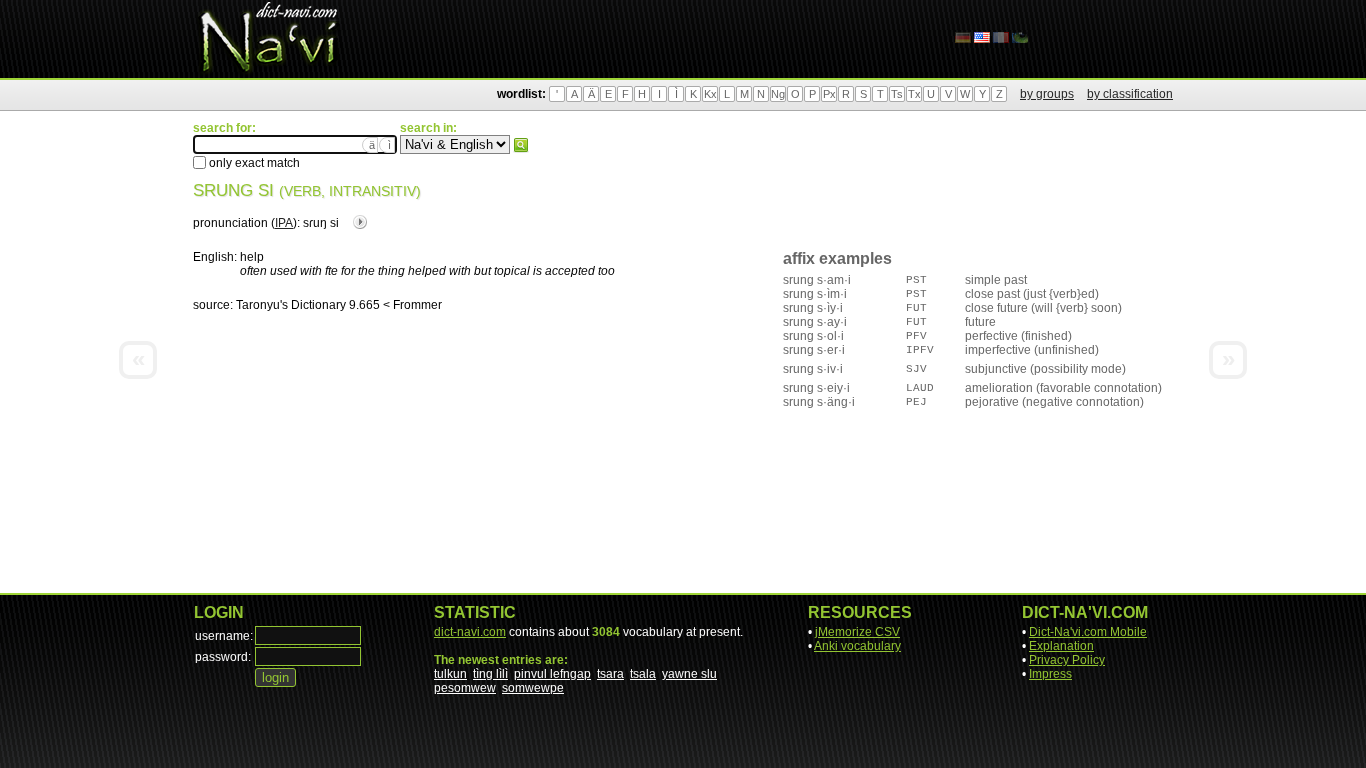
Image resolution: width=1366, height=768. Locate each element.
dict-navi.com (470, 632)
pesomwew (465, 688)
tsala (643, 674)
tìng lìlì (490, 674)
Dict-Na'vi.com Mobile (1088, 632)
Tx (914, 94)
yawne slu (689, 674)
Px (829, 94)
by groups (1047, 94)
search (521, 145)
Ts (897, 94)
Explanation (1061, 646)
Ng (778, 94)
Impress (1050, 674)
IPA (284, 223)
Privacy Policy (1067, 660)
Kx (710, 94)
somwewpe (533, 688)
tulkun (450, 674)
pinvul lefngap (552, 674)
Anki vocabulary (857, 646)
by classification (1130, 94)
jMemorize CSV (857, 632)
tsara (610, 674)
